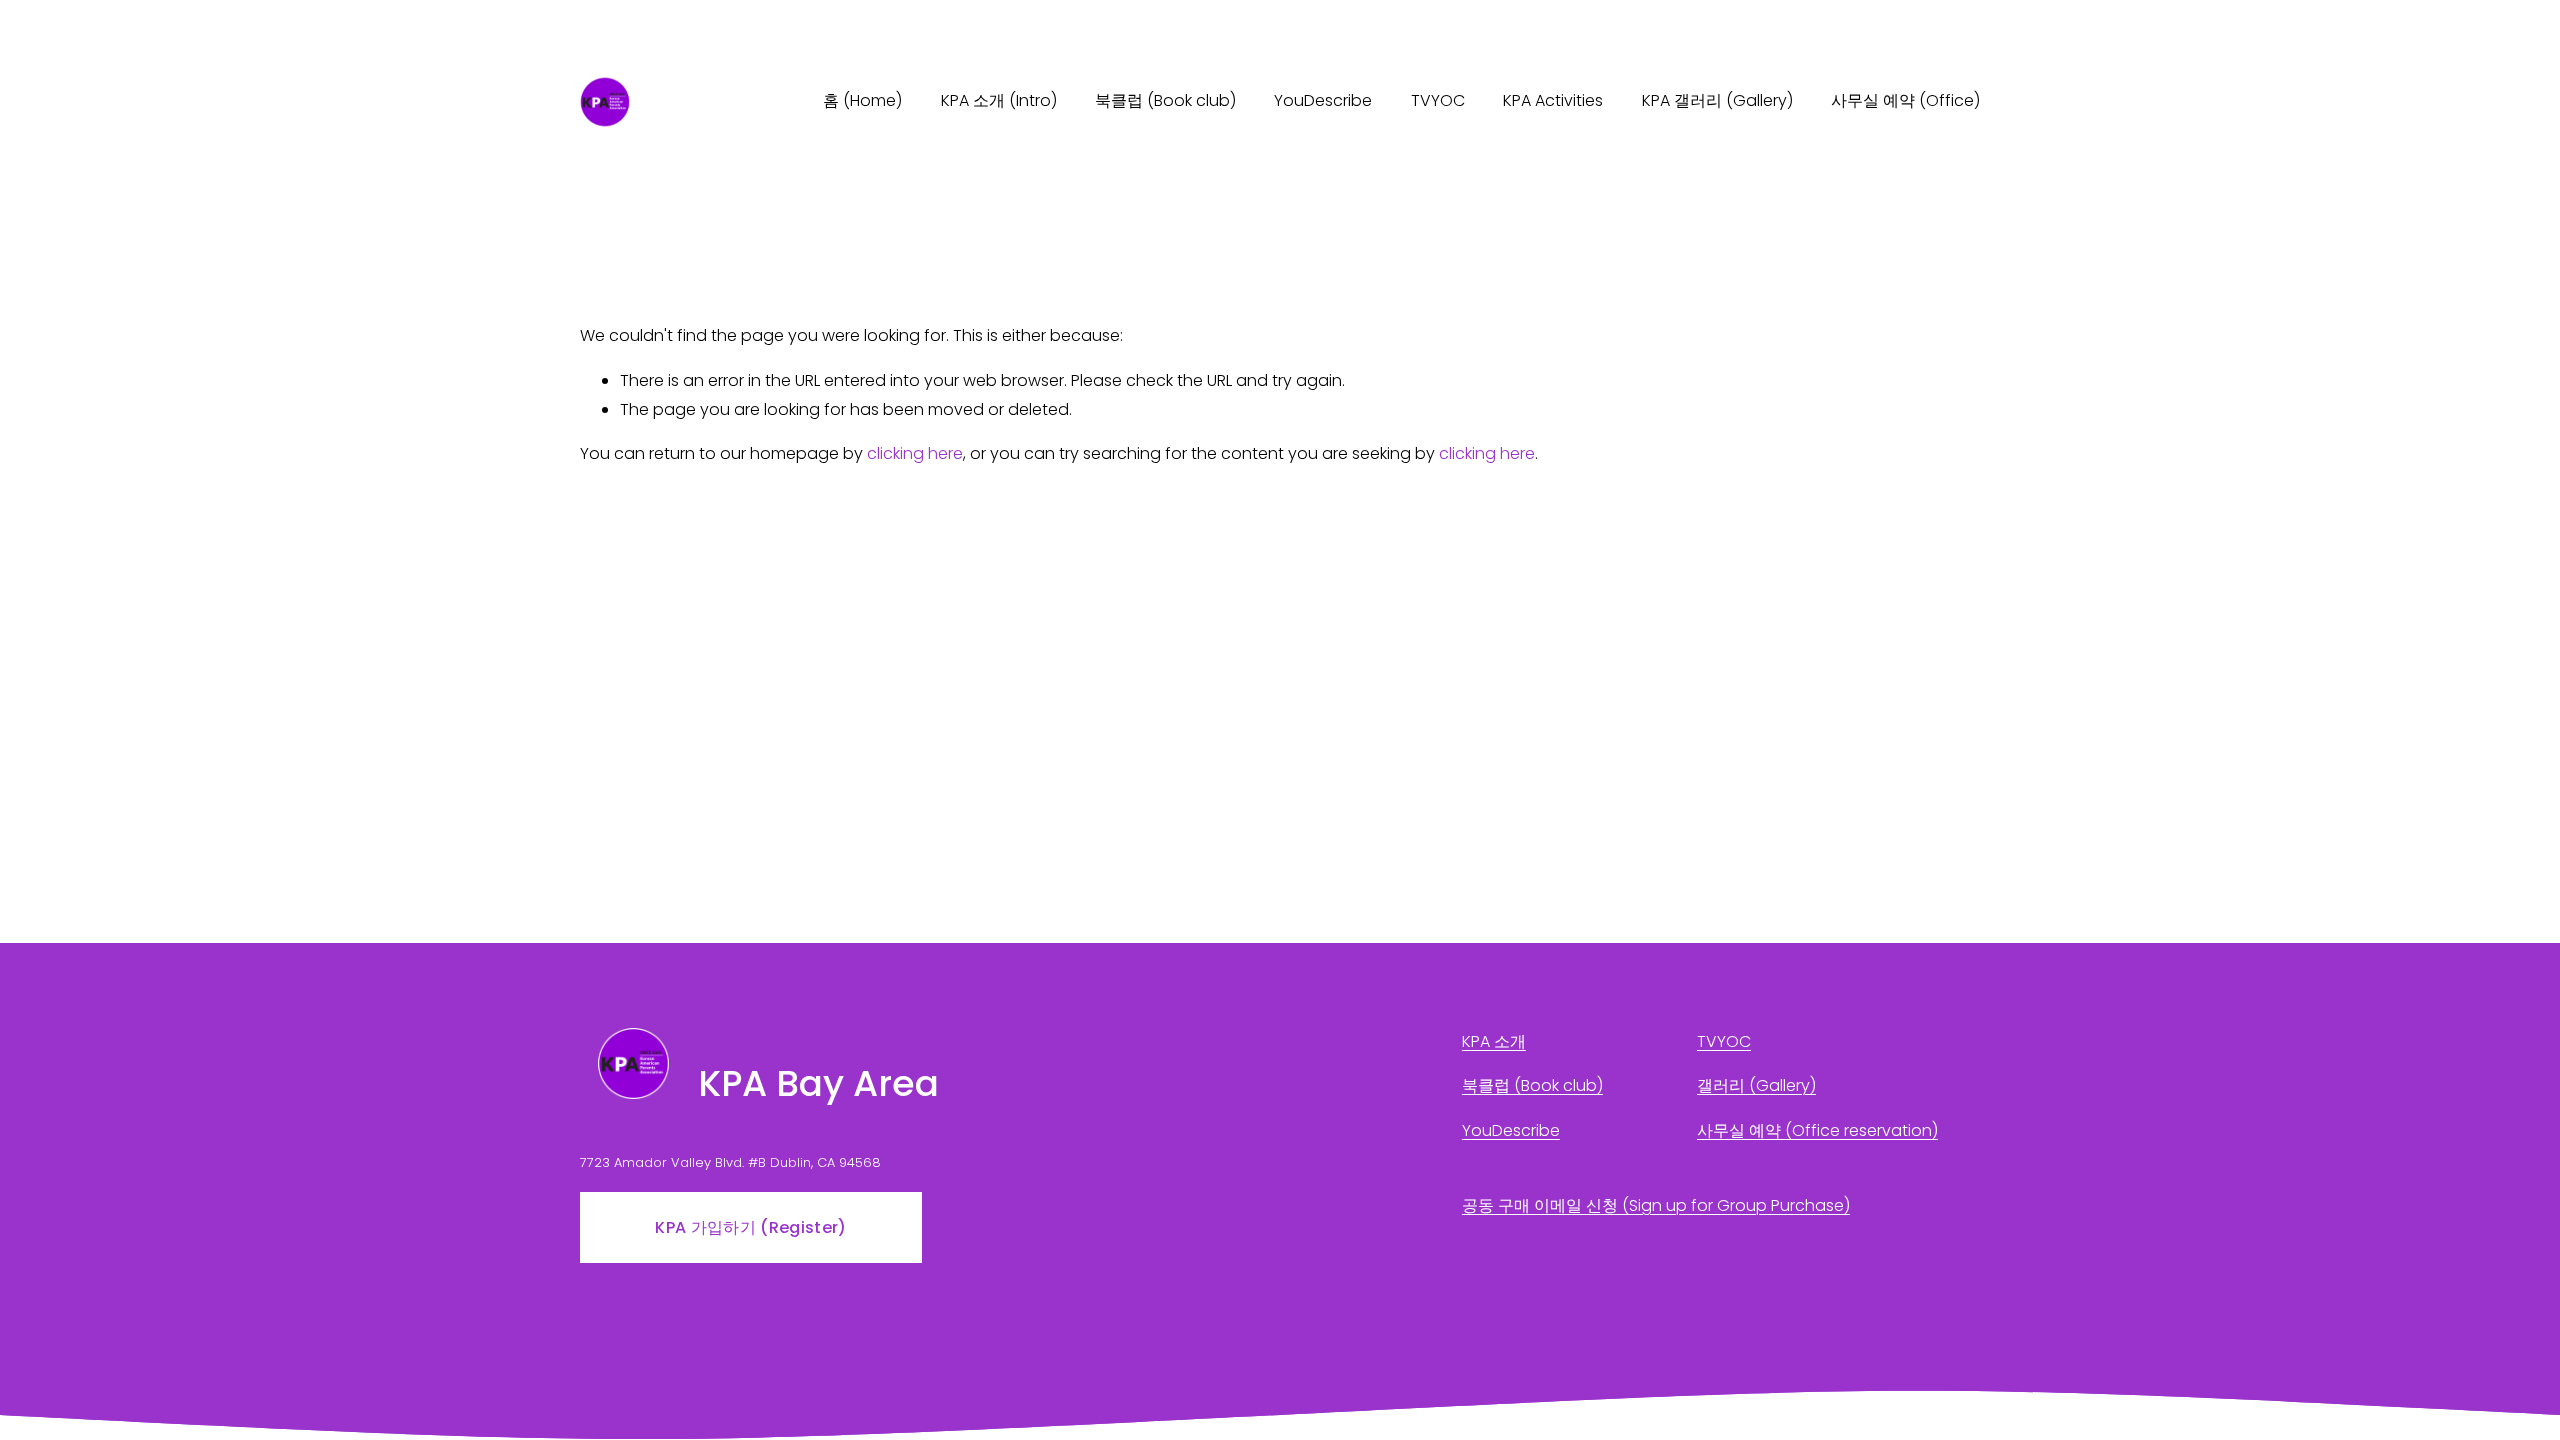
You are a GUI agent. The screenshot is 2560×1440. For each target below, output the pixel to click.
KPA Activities (1553, 100)
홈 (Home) (862, 100)
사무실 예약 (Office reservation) (1817, 1130)
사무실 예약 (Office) (1905, 100)
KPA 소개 (1494, 1041)
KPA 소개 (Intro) (999, 100)
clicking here (915, 453)
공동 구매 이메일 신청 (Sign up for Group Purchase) (1656, 1205)
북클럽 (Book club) (1165, 100)
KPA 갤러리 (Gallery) (1717, 100)
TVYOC (1438, 100)
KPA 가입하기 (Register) (750, 1227)
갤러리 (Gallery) (1756, 1085)
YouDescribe (1323, 100)
